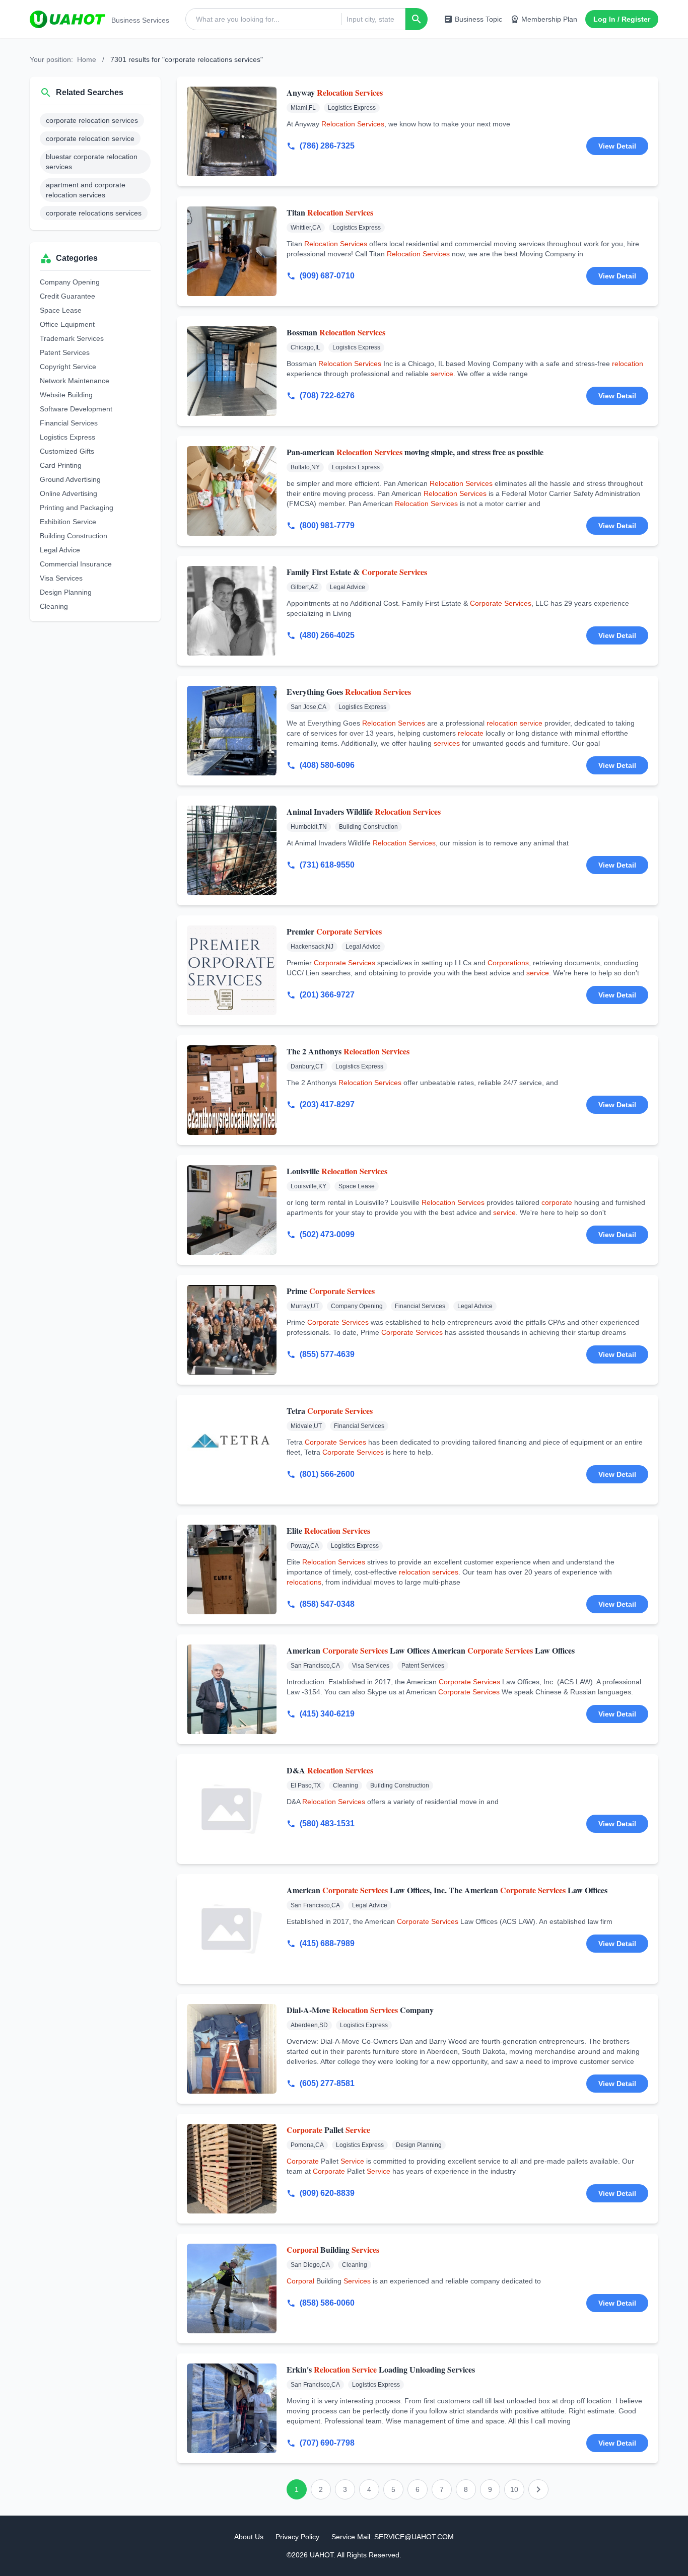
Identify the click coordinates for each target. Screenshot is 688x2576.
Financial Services (69, 423)
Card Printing (61, 465)
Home (87, 59)
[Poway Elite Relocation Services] (232, 1569)
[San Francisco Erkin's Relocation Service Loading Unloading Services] (232, 2408)
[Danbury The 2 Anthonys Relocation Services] (232, 1090)
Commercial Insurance (76, 564)
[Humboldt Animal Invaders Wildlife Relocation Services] (232, 850)
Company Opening (70, 282)
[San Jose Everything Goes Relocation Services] (232, 731)
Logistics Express (67, 437)
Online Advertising (68, 493)
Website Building (66, 395)
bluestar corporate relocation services (92, 162)
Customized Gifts (67, 451)
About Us (249, 2537)
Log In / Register (622, 19)
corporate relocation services (92, 120)
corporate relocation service (90, 138)
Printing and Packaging (77, 508)
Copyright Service (68, 367)
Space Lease (61, 310)
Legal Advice (60, 550)
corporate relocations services (94, 213)
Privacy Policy (297, 2537)
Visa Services (61, 578)
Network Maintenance (75, 381)
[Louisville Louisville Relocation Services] (232, 1210)
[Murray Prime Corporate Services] (232, 1330)
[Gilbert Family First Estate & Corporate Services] (232, 611)
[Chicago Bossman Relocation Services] (232, 371)
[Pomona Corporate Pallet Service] (232, 2169)
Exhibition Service (68, 522)
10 (514, 2489)
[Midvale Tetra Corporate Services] (232, 1450)
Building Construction (74, 536)
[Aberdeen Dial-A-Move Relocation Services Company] (232, 2049)
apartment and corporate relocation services (86, 190)
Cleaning (54, 606)
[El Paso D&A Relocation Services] (232, 1809)
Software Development (76, 409)
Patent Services (65, 352)
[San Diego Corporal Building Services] (232, 2288)
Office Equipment (67, 324)
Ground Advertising (70, 479)
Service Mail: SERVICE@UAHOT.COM (393, 2537)
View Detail (617, 146)
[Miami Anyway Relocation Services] (232, 131)
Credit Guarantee (67, 296)
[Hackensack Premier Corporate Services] (232, 970)
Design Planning (66, 592)
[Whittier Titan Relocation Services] (232, 251)
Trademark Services (72, 338)
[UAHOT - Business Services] (67, 19)
